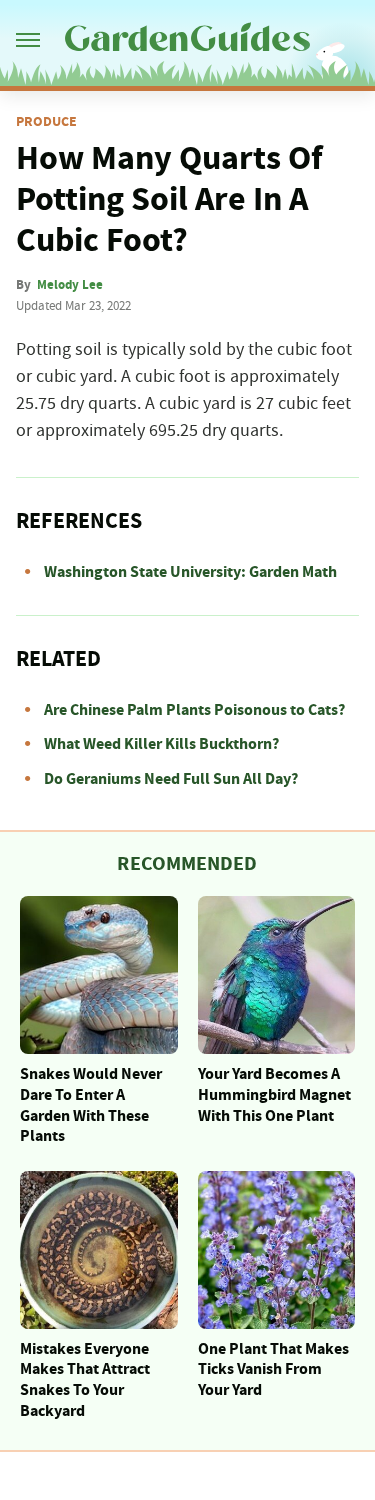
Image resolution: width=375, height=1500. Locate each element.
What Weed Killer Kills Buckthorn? (161, 744)
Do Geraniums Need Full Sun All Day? (171, 779)
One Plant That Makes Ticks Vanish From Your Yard (273, 1370)
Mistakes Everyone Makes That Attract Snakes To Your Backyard (85, 1380)
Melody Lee (70, 285)
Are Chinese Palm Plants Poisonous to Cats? (194, 710)
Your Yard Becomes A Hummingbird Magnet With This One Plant (274, 1095)
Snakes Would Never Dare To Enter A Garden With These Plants (91, 1105)
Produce (46, 122)
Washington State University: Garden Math (190, 572)
